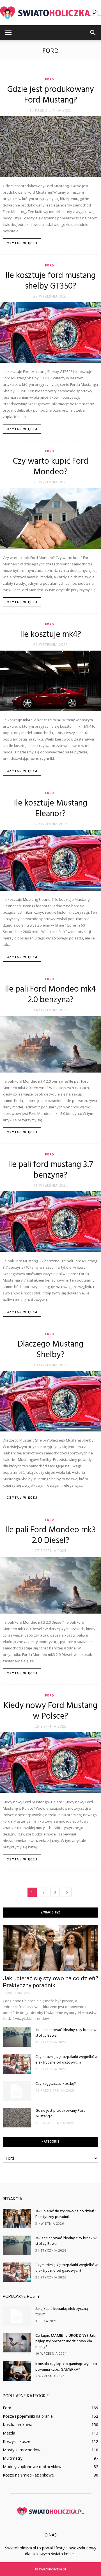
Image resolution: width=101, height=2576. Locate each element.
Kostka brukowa (18, 2425)
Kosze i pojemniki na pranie (28, 2416)
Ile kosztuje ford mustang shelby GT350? (51, 281)
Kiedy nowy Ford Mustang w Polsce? (50, 1711)
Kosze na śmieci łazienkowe (28, 2475)
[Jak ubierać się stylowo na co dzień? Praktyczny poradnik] (50, 1948)
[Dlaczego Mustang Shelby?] (50, 1401)
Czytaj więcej (22, 243)
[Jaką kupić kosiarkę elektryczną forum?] (17, 2316)
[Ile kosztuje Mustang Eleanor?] (50, 860)
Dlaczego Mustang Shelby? (50, 1350)
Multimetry (13, 2458)
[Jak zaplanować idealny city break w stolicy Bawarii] (17, 2037)
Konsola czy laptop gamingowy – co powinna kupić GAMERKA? (66, 2367)
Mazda (9, 2433)
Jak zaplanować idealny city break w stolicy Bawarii (66, 2033)
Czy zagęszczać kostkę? (56, 2084)
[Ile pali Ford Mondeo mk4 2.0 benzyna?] (50, 1044)
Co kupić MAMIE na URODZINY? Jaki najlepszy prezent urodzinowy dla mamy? (66, 2341)
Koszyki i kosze (17, 2441)
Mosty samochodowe (23, 2450)
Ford (50, 79)
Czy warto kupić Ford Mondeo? (51, 467)
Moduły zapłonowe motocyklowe (33, 2467)
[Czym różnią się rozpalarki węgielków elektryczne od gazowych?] (17, 2064)
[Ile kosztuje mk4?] (50, 681)
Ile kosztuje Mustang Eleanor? (51, 809)
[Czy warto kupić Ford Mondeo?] (50, 518)
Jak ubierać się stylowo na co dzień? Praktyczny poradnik (50, 1982)
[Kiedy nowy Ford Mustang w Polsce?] (50, 1763)
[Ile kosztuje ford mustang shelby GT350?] (50, 333)
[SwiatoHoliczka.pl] (50, 13)
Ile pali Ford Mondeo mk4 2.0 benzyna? (50, 995)
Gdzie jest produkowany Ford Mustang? (51, 95)
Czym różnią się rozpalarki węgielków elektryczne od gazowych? (66, 2060)
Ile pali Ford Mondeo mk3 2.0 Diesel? (51, 1535)
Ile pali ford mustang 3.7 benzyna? (51, 1170)
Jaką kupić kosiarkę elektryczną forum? (62, 2312)
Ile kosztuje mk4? (51, 635)
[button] (93, 33)
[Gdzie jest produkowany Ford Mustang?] (50, 147)
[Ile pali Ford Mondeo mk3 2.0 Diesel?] (50, 1585)
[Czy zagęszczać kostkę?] (17, 2091)
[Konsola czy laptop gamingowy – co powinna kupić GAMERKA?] (17, 2371)
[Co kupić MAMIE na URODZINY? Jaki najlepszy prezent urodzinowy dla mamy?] (17, 2343)
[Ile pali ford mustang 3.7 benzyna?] (50, 1222)
